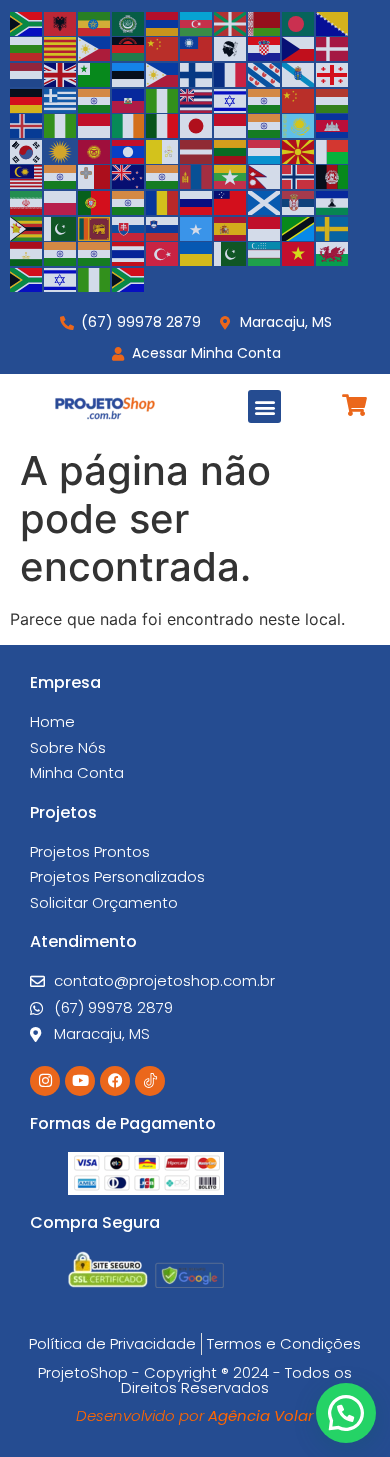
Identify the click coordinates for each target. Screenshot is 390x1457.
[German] (27, 99)
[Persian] (27, 201)
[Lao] (129, 150)
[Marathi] (163, 176)
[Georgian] (333, 73)
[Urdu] (231, 253)
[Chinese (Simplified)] (163, 48)
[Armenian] (163, 22)
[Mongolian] (197, 176)
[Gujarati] (95, 99)
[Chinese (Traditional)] (197, 48)
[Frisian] (265, 73)
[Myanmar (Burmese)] (231, 176)
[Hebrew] (231, 99)
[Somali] (197, 227)
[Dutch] (27, 73)
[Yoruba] (95, 278)
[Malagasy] (333, 150)
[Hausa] (163, 99)
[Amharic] (95, 22)
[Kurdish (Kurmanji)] (61, 150)
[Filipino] (163, 73)
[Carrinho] (354, 405)
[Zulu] (129, 278)
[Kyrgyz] (95, 150)
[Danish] (333, 48)
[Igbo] (61, 125)
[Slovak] (129, 227)
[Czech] (299, 48)
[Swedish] (333, 227)
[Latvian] (197, 150)
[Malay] (27, 176)
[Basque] (231, 22)
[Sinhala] (95, 227)
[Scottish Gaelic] (265, 201)
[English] (61, 73)
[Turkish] (163, 253)
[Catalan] (61, 48)
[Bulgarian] (27, 48)
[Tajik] (27, 253)
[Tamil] (61, 253)
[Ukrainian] (197, 253)
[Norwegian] (299, 176)
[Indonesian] (95, 125)
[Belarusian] (265, 22)
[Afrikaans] (27, 22)
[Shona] (27, 227)
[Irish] (129, 125)
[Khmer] (333, 125)
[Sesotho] (333, 201)
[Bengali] (299, 22)
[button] (264, 406)
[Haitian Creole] (129, 99)
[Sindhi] (61, 227)
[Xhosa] (27, 278)
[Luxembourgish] (265, 150)
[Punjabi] (129, 201)
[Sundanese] (265, 227)
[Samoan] (231, 201)
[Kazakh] (299, 125)
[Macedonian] (299, 150)
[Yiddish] (61, 278)
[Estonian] (129, 73)
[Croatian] (265, 48)
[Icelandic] (27, 125)
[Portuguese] (95, 201)
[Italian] (163, 125)
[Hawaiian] (197, 99)
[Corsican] (231, 48)
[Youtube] (80, 1081)
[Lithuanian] (231, 150)
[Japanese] (197, 125)
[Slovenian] (163, 227)
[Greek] (61, 99)
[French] (231, 73)
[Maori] (129, 176)
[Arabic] (129, 22)
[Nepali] (265, 176)
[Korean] (27, 150)
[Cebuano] (95, 48)
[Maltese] (95, 176)
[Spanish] (231, 227)
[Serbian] (299, 201)
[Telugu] (95, 253)
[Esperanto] (95, 73)
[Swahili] (299, 227)
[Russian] (197, 201)
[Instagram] (45, 1081)
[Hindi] (265, 99)
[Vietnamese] (299, 253)
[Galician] (299, 73)
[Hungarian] (333, 99)
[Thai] (129, 253)
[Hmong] (299, 99)
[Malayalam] (61, 176)
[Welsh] (333, 253)
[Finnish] (197, 73)
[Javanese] (231, 125)
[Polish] (61, 201)
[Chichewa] (129, 48)
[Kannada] (265, 125)
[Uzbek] (265, 253)
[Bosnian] (333, 22)
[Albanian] (61, 22)
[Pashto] (333, 176)
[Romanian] (163, 201)
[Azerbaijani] (197, 22)
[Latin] (163, 150)
